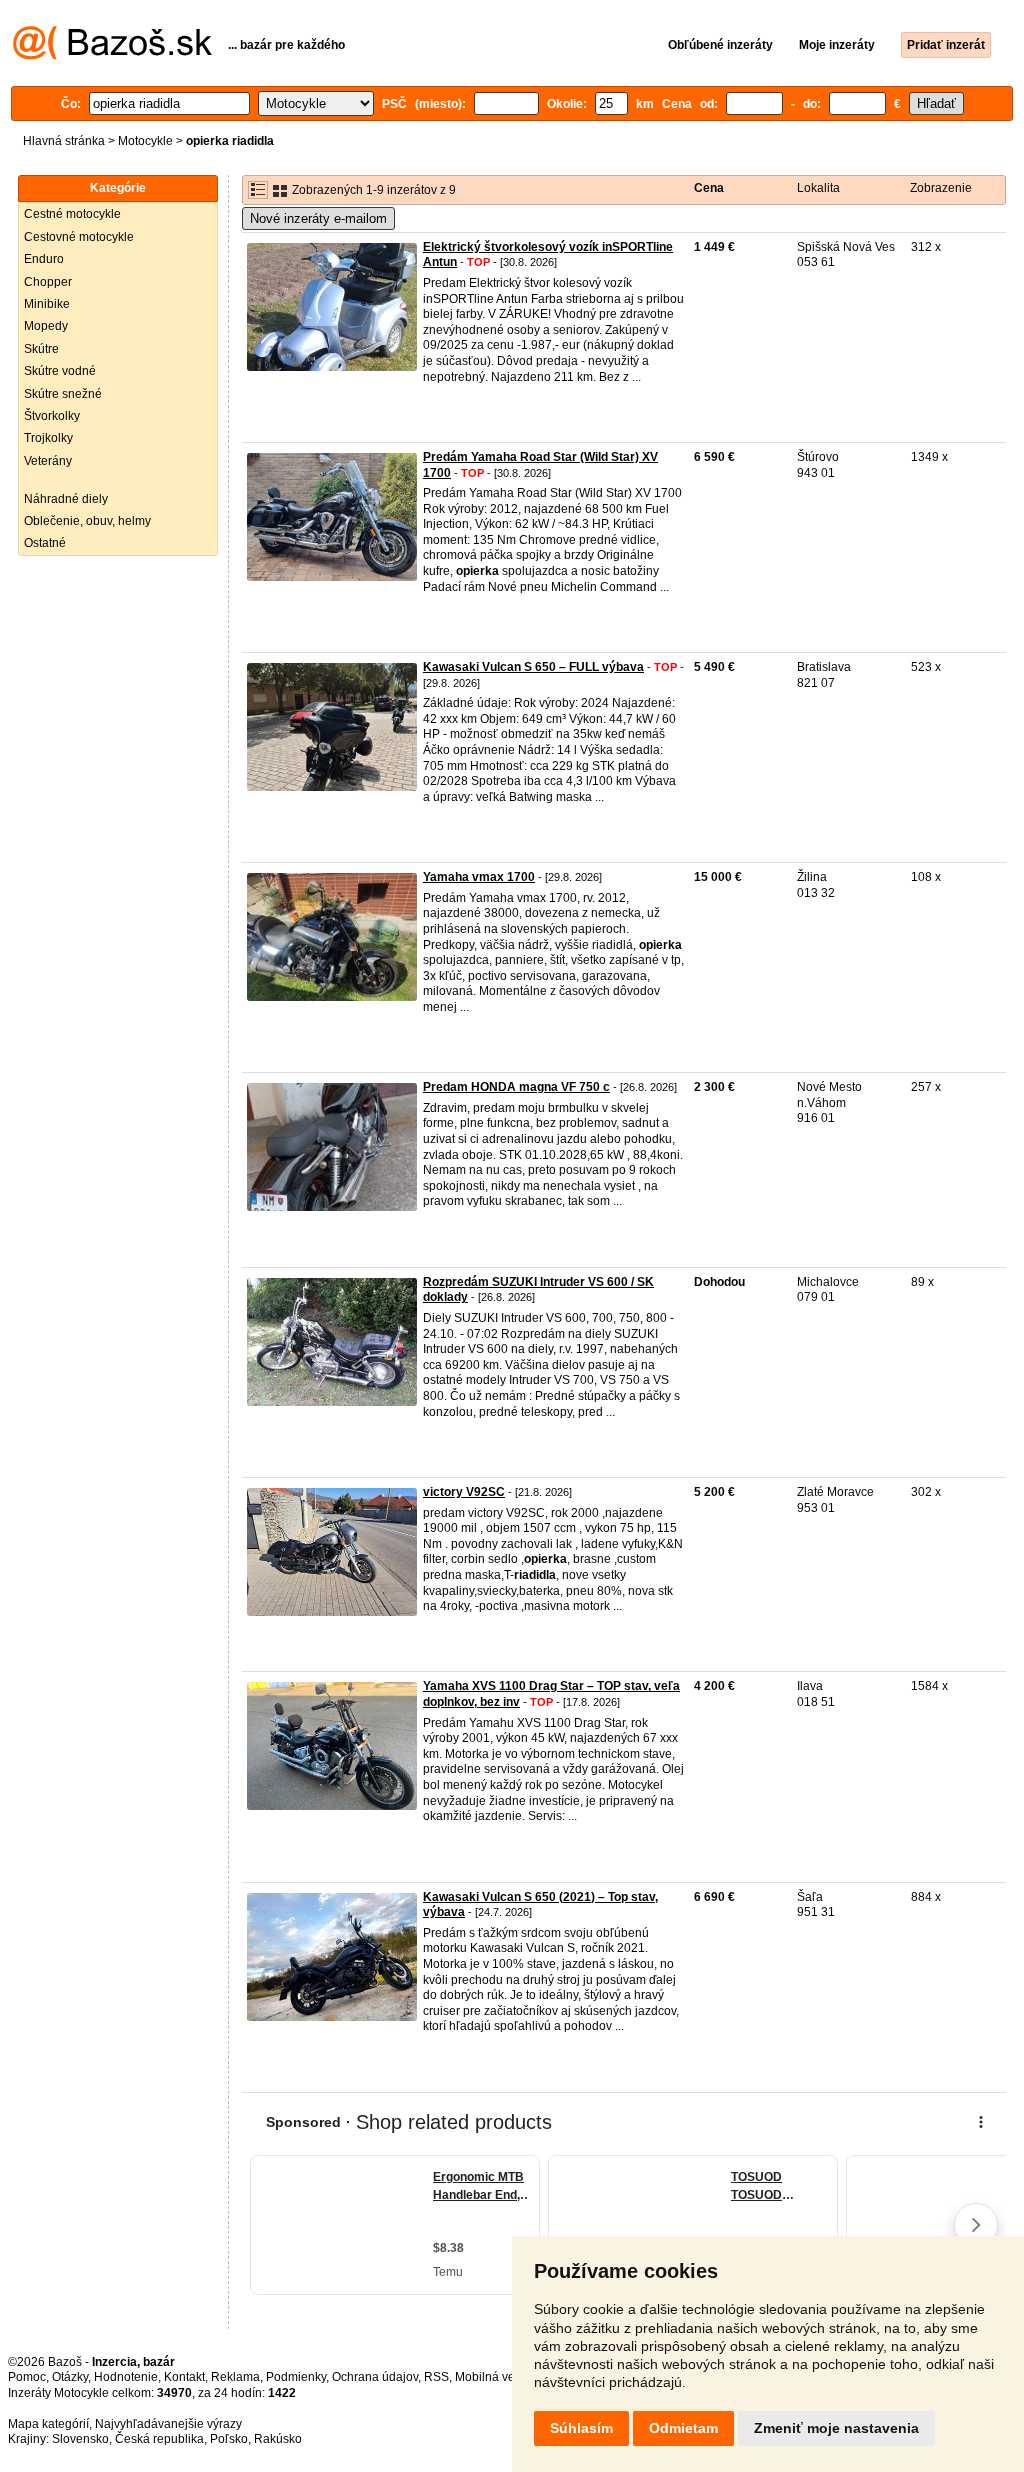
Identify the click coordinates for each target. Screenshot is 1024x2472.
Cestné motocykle (72, 214)
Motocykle (145, 141)
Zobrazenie (941, 188)
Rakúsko (278, 2439)
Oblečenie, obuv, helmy (87, 521)
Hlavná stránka (64, 141)
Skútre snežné (63, 394)
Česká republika (159, 2439)
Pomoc (27, 2377)
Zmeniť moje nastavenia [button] (836, 2428)
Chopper (48, 282)
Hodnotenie (126, 2377)
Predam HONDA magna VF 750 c (516, 1087)
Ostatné (45, 543)
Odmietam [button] (683, 2428)
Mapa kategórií (48, 2424)
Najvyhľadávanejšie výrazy (168, 2424)
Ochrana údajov (375, 2377)
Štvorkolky (52, 416)
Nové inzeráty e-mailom (318, 218)
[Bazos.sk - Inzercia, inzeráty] (112, 56)
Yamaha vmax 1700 (479, 877)
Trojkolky (48, 438)
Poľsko (229, 2439)
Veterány (48, 461)
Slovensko (80, 2439)
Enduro (44, 259)
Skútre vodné (60, 371)
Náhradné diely (66, 499)
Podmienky (296, 2377)
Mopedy (46, 326)
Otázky (70, 2377)
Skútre (41, 349)
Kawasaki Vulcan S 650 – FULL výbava (533, 667)
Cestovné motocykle (79, 237)
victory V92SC (464, 1492)
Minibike (47, 304)
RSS (436, 2377)
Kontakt (184, 2377)
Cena (709, 188)
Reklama (235, 2377)
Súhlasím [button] (581, 2428)
